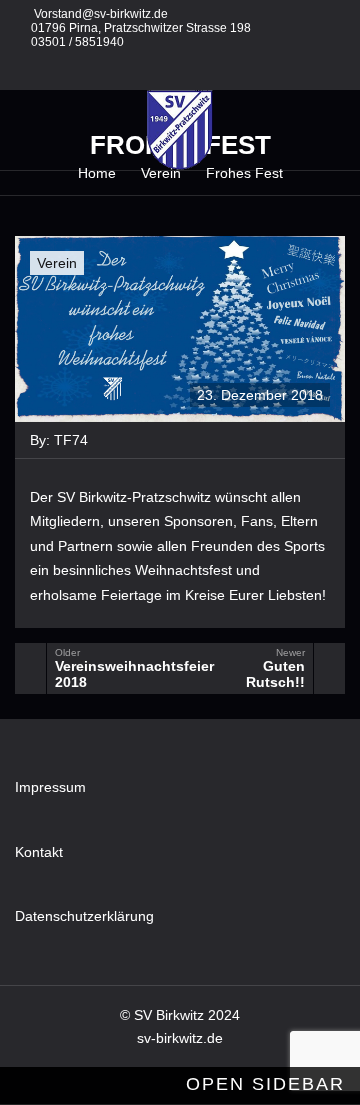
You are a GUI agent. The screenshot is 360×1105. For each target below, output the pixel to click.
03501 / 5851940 (77, 42)
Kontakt (39, 852)
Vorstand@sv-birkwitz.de (101, 14)
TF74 (71, 440)
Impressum (50, 787)
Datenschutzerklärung (84, 916)
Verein (57, 263)
